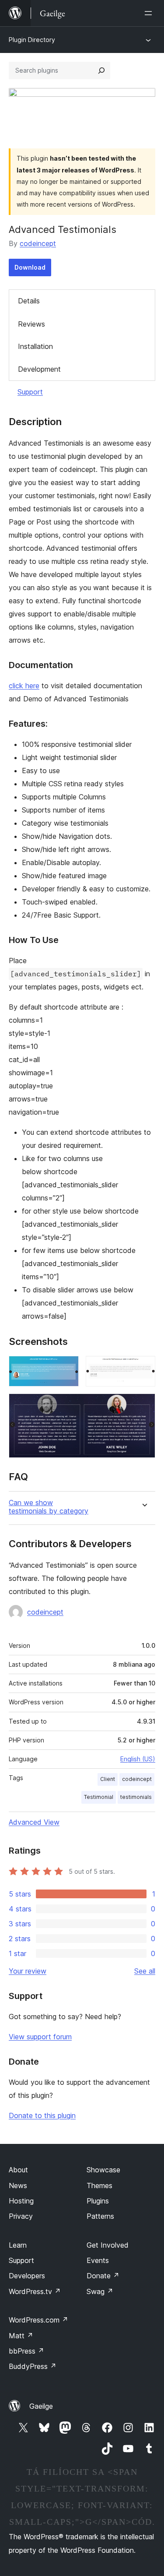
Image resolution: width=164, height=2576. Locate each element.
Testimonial (99, 1797)
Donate (103, 2276)
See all (145, 1971)
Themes (99, 2185)
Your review (28, 1971)
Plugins (98, 2201)
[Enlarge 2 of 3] (143, 1368)
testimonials (136, 1797)
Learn (18, 2245)
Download (30, 267)
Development (39, 369)
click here (24, 686)
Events (98, 2260)
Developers (27, 2276)
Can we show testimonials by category (49, 1507)
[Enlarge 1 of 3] (67, 1368)
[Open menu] (150, 13)
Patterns (100, 2216)
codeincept (38, 243)
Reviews (31, 324)
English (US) (138, 1759)
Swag (100, 2291)
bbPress (26, 2351)
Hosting (21, 2201)
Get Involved (108, 2245)
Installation (35, 346)
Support (30, 392)
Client (108, 1779)
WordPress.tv (35, 2291)
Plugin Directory (32, 40)
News (18, 2185)
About (18, 2170)
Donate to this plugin (42, 2115)
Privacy (21, 2216)
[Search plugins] (101, 70)
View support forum (40, 2037)
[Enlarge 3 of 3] (143, 1405)
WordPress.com (38, 2320)
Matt (21, 2336)
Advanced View (34, 1822)
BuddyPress (33, 2366)
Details (29, 301)
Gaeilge (41, 2406)
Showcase (103, 2170)
